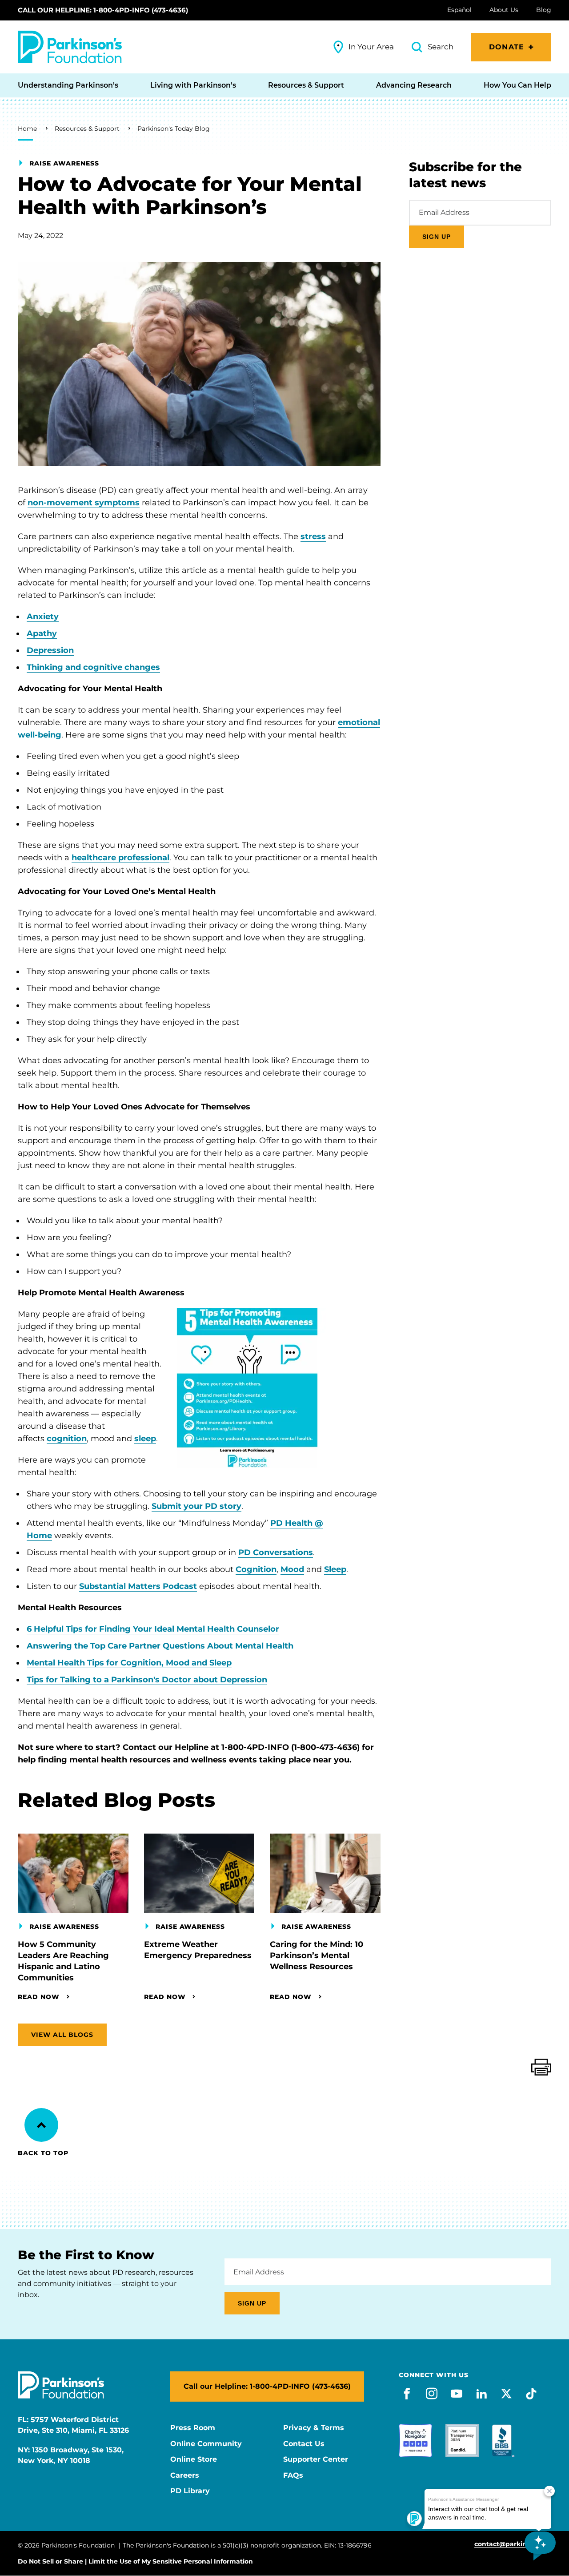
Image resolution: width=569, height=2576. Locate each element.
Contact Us (304, 2444)
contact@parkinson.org (513, 2544)
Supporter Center (316, 2459)
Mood (292, 1569)
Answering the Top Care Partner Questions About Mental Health (160, 1646)
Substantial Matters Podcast (138, 1586)
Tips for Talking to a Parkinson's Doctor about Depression (147, 1680)
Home (27, 129)
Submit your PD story (196, 1506)
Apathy (42, 633)
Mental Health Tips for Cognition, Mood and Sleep (129, 1663)
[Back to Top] (41, 2125)
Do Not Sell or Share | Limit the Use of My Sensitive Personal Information (135, 2561)
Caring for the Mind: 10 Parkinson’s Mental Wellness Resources (317, 1955)
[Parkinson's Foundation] (70, 47)
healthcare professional (120, 858)
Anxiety (43, 617)
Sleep (335, 1569)
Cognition (256, 1569)
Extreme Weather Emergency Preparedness (198, 1950)
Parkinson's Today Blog (174, 129)
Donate (507, 47)
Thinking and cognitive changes (93, 667)
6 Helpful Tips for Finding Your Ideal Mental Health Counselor (153, 1629)
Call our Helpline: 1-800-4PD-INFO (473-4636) (103, 10)
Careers (185, 2475)
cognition (67, 1439)
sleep (145, 1439)
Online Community (206, 2444)
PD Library (190, 2491)
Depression (50, 650)
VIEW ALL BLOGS (62, 2035)
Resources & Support (87, 129)
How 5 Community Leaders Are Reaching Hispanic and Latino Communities (63, 1961)
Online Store (194, 2459)
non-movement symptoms (84, 503)
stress (313, 536)
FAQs (293, 2475)
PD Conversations (276, 1552)
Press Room (193, 2428)
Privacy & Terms (314, 2428)
